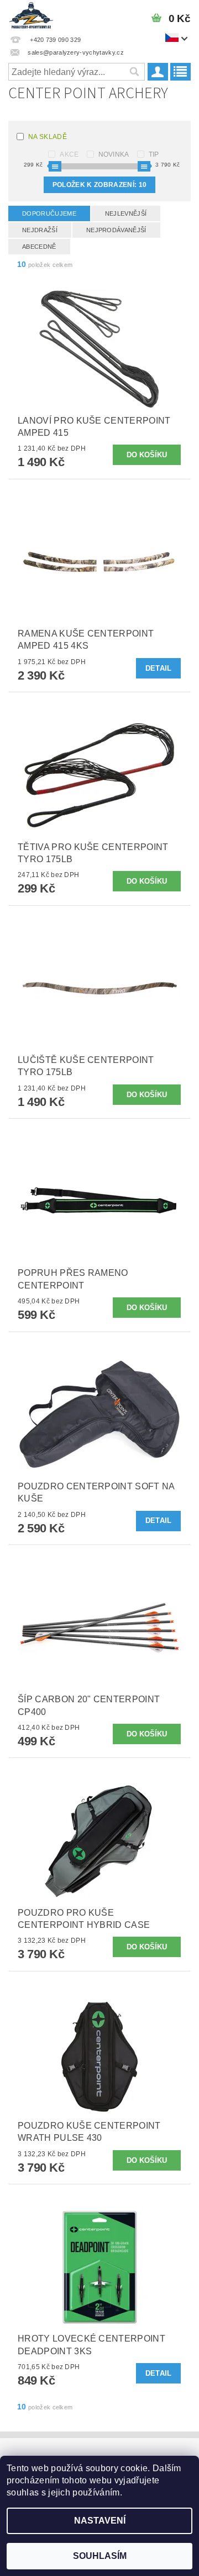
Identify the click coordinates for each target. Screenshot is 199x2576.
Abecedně (39, 247)
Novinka (114, 154)
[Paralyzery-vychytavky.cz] (31, 14)
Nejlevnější (126, 213)
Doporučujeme (49, 213)
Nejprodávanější (116, 230)
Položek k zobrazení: (99, 185)
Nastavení (100, 2521)
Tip (154, 154)
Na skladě (48, 137)
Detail (159, 668)
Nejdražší (40, 230)
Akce (69, 154)
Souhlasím (100, 2556)
